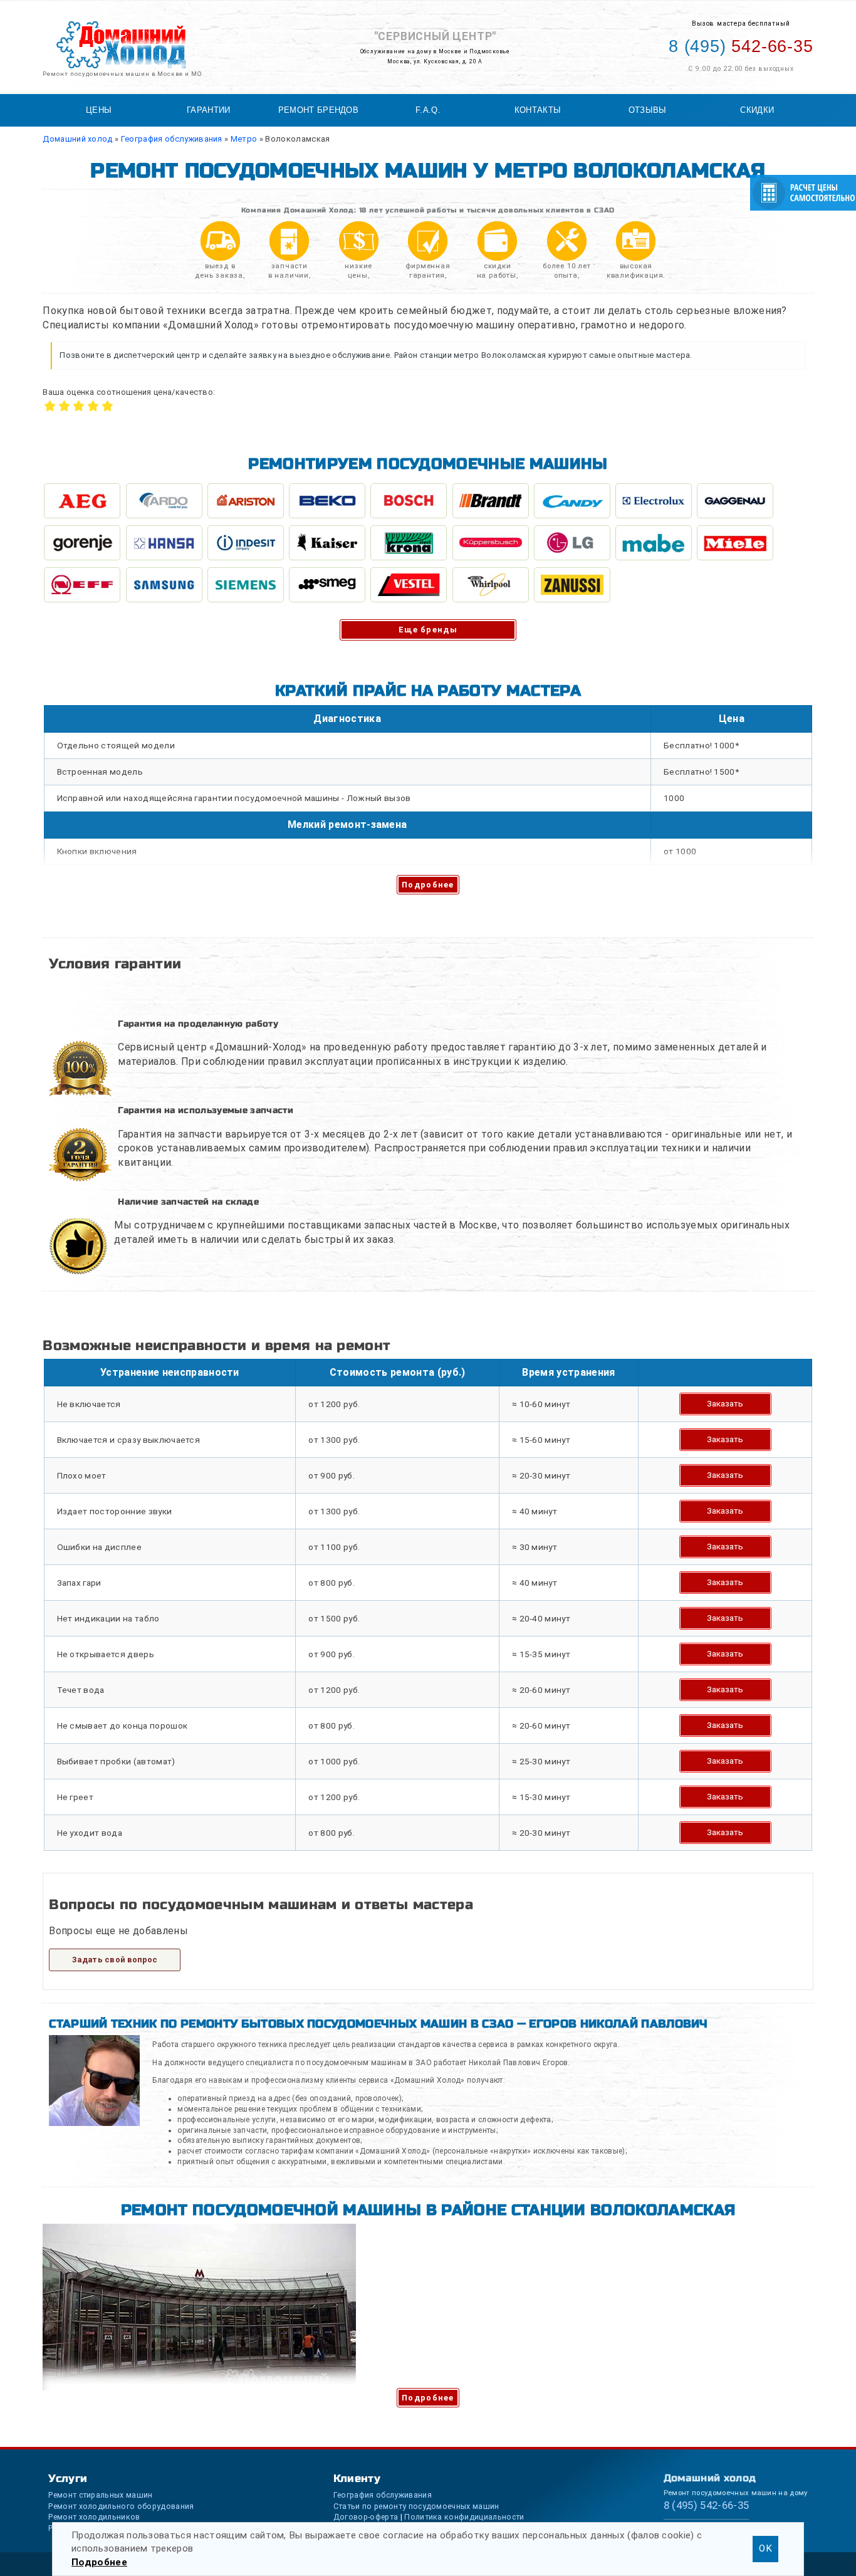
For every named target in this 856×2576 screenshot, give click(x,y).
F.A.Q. (428, 110)
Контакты (538, 110)
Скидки (757, 110)
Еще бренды (428, 630)
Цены (99, 110)
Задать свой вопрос (115, 1960)
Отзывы (648, 110)
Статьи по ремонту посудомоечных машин (416, 2506)
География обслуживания (383, 2495)
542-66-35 (741, 46)
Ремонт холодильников (94, 2517)
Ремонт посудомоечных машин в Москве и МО (122, 74)
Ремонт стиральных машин (100, 2495)
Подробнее (428, 885)
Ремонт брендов (318, 110)
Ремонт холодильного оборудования (121, 2506)
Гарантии (209, 110)
